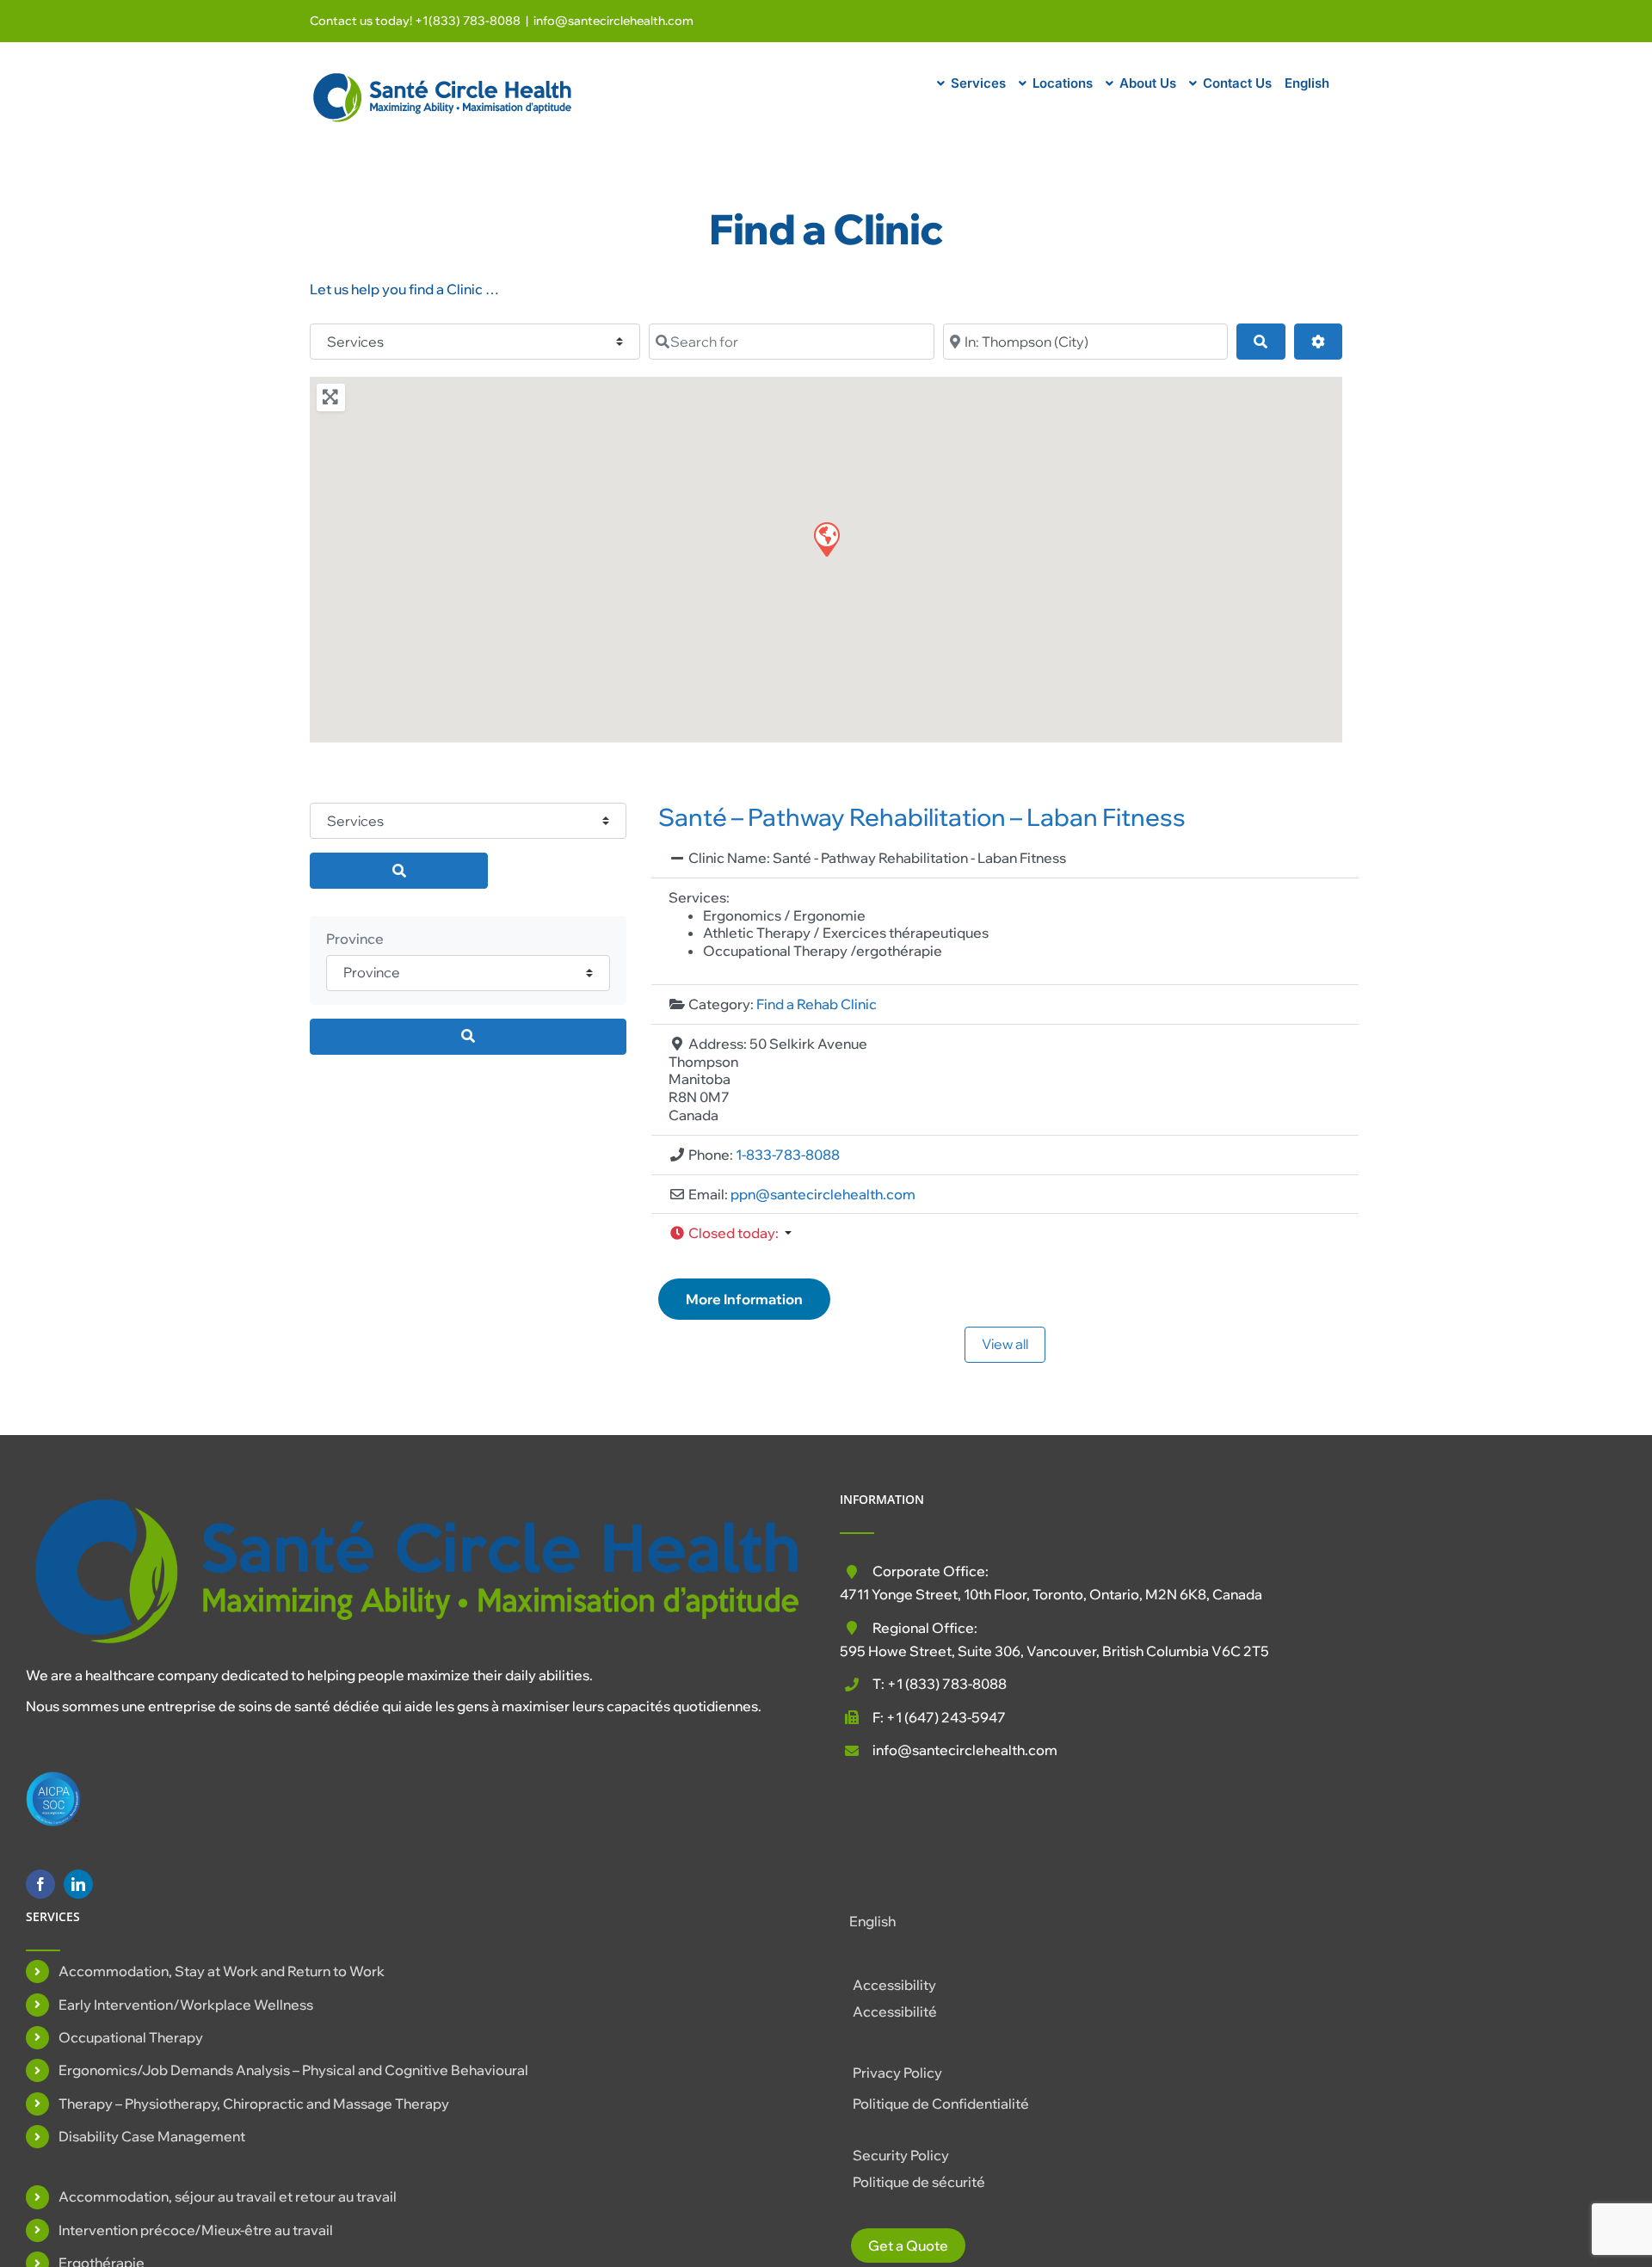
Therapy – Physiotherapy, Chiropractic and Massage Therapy (254, 2104)
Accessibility (894, 1985)
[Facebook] (40, 1884)
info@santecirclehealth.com (613, 21)
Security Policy (901, 2155)
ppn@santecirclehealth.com (823, 1194)
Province (355, 939)
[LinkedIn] (78, 1884)
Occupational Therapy (131, 2037)
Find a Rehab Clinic (817, 1004)
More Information (744, 1299)
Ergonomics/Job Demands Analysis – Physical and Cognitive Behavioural (293, 2070)
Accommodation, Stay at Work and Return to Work (222, 1971)
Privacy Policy (897, 2073)
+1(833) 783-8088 (468, 21)
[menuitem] (1307, 81)
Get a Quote (908, 2245)
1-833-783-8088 (788, 1155)
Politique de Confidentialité (941, 2104)
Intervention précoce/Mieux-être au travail (196, 2230)
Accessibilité (895, 2011)
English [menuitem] (872, 1921)
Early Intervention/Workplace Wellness (186, 2005)
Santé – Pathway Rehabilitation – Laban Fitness (922, 817)
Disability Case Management (152, 2136)
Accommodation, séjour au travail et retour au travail (228, 2196)
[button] (826, 539)
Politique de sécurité (919, 2182)
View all (1005, 1344)
